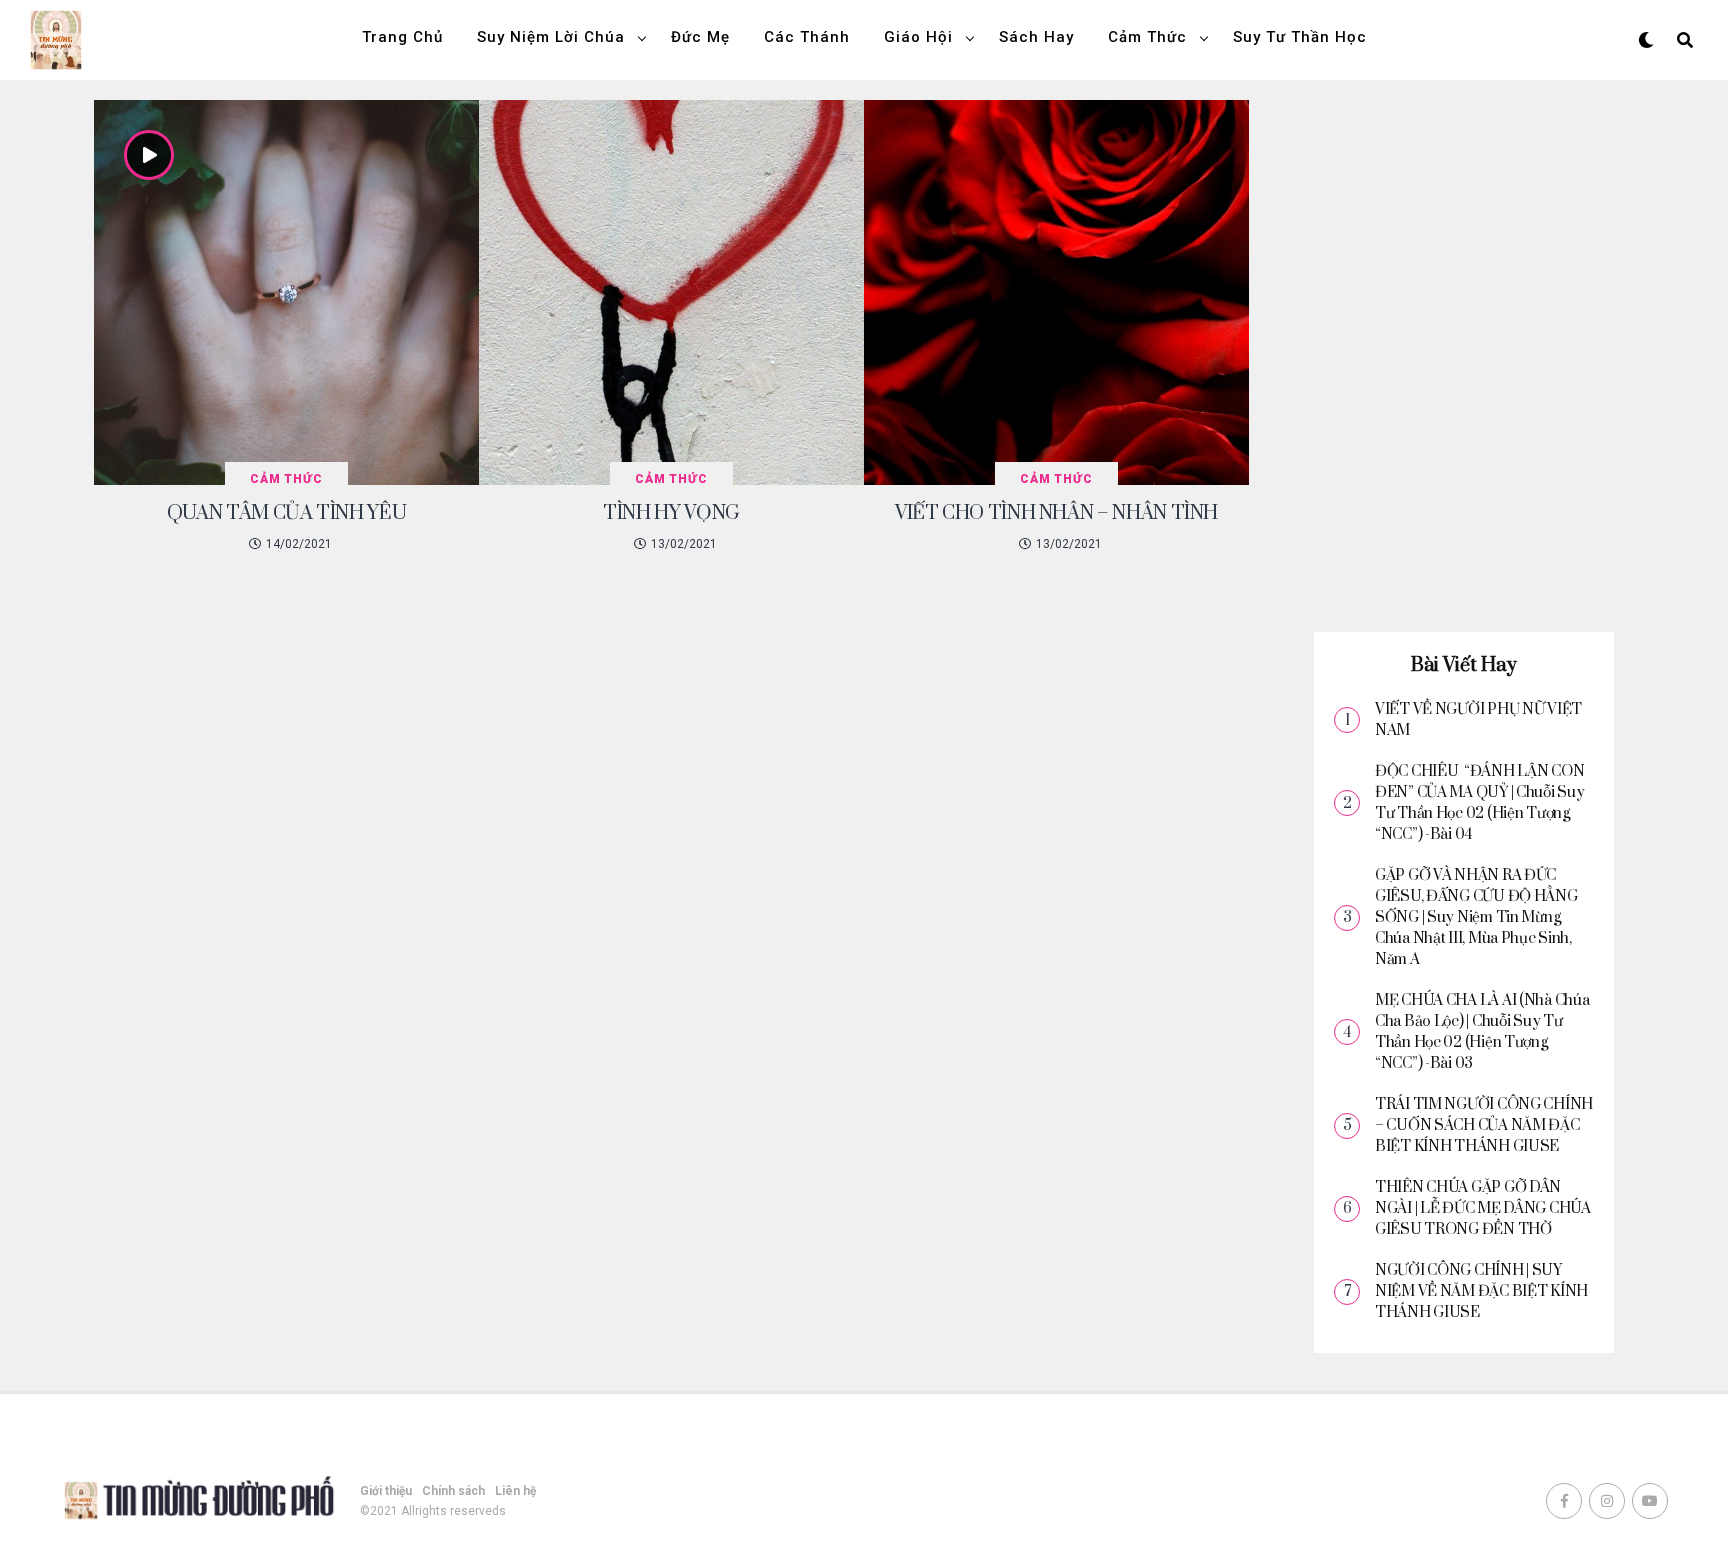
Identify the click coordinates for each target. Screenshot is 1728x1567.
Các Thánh (807, 37)
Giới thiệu (386, 1491)
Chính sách (453, 1491)
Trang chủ (402, 37)
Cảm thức (1147, 37)
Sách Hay (1036, 37)
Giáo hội (918, 37)
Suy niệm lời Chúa (551, 37)
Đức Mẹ (700, 37)
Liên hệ (515, 1491)
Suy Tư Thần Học (1300, 37)
